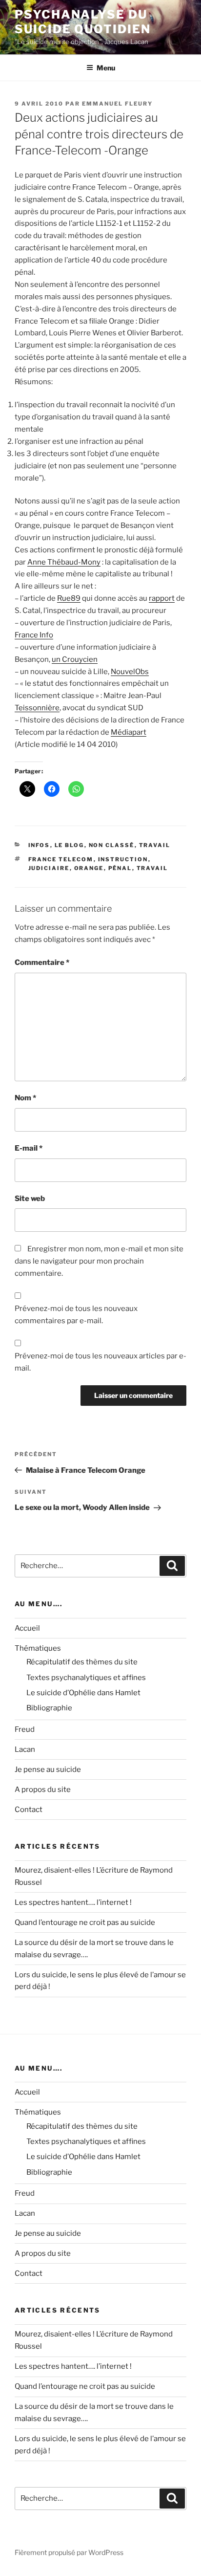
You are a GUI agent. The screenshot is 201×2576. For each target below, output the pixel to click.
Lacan (25, 1749)
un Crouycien (75, 659)
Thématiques (38, 1648)
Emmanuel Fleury (117, 104)
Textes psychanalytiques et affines (86, 1678)
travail (155, 845)
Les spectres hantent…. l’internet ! (73, 1902)
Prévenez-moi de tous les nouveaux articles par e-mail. (100, 1362)
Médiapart (129, 732)
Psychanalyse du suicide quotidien (83, 22)
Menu (106, 68)
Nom (25, 1098)
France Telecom (61, 859)
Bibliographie (49, 1708)
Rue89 (69, 598)
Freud (25, 1729)
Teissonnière (37, 708)
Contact (29, 1810)
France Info (34, 635)
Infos (39, 845)
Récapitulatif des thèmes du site (82, 1662)
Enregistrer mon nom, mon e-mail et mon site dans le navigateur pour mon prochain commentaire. (99, 1261)
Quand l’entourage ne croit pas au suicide (85, 1922)
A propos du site (43, 1790)
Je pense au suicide (48, 1769)
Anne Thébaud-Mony (64, 562)
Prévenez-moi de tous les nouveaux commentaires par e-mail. (76, 1315)
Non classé (112, 845)
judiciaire (49, 868)
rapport (162, 598)
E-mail (29, 1148)
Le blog (70, 845)
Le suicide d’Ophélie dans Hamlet (83, 1693)
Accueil (27, 1628)
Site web (30, 1199)
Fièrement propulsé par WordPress (69, 2552)
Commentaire (42, 962)
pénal (120, 868)
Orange (89, 868)
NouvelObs (130, 672)
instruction (123, 859)
